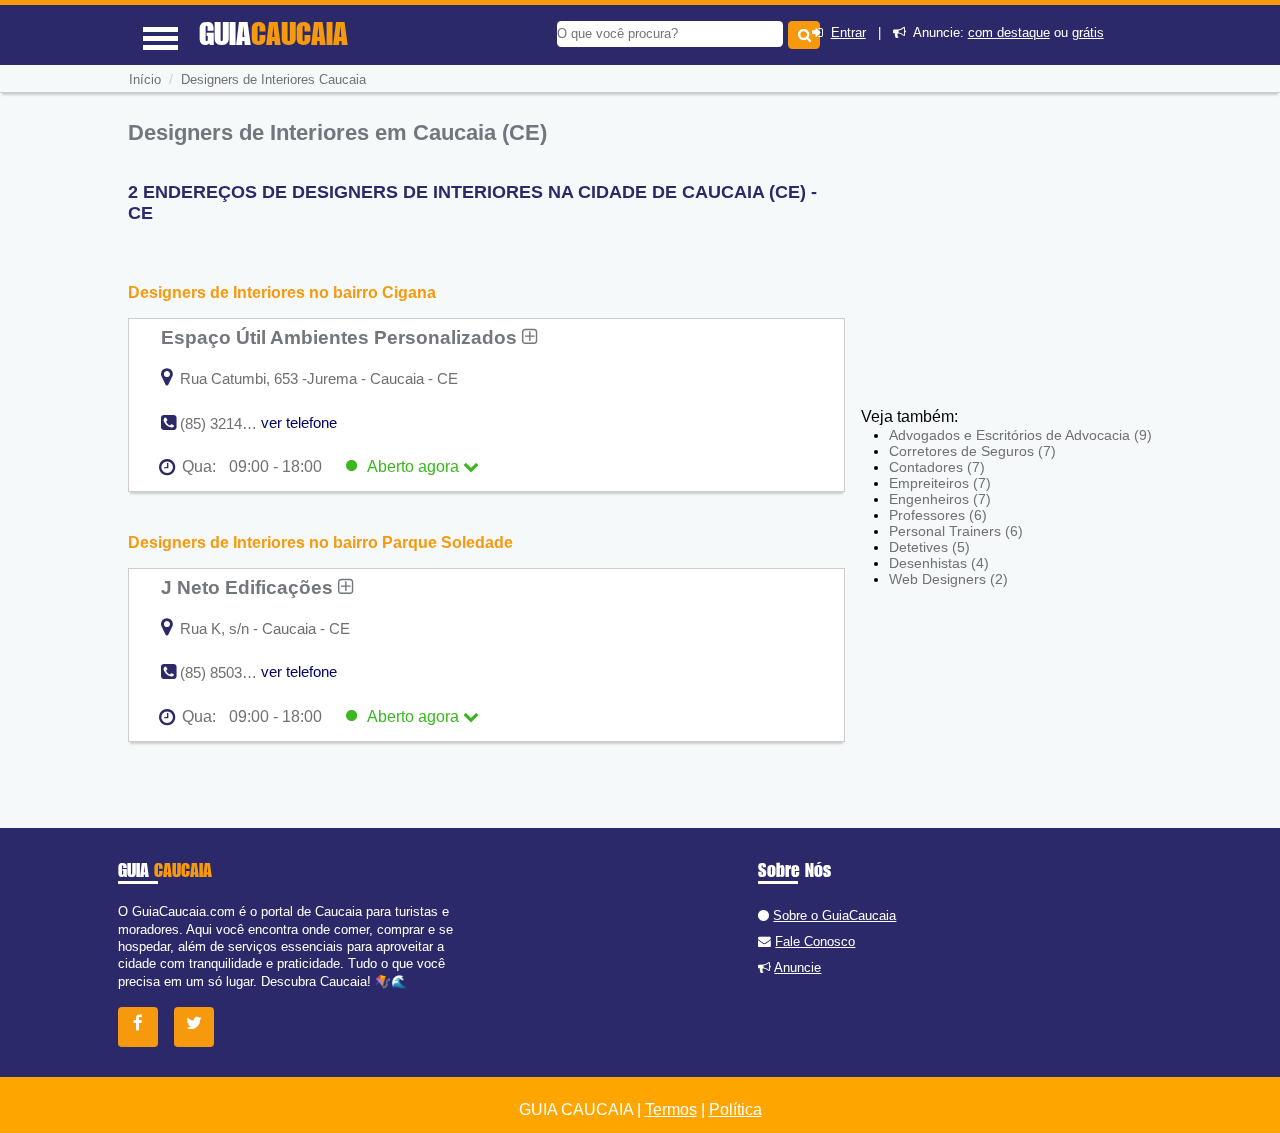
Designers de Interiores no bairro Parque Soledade (320, 542)
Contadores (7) (937, 467)
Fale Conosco (815, 941)
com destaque (1009, 32)
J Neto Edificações (249, 587)
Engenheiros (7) (940, 499)
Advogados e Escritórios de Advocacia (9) (1020, 435)
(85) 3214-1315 (229, 423)
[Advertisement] (1008, 260)
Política (735, 1109)
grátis (1088, 32)
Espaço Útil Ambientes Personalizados (341, 337)
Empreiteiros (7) (940, 483)
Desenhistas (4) (939, 563)
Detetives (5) (929, 547)
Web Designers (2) (948, 579)
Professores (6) (938, 515)
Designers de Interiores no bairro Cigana (282, 292)
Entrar (848, 32)
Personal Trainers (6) (956, 531)
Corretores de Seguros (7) (972, 451)
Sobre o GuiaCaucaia (834, 915)
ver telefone (299, 422)
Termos (671, 1109)
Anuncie (797, 967)
